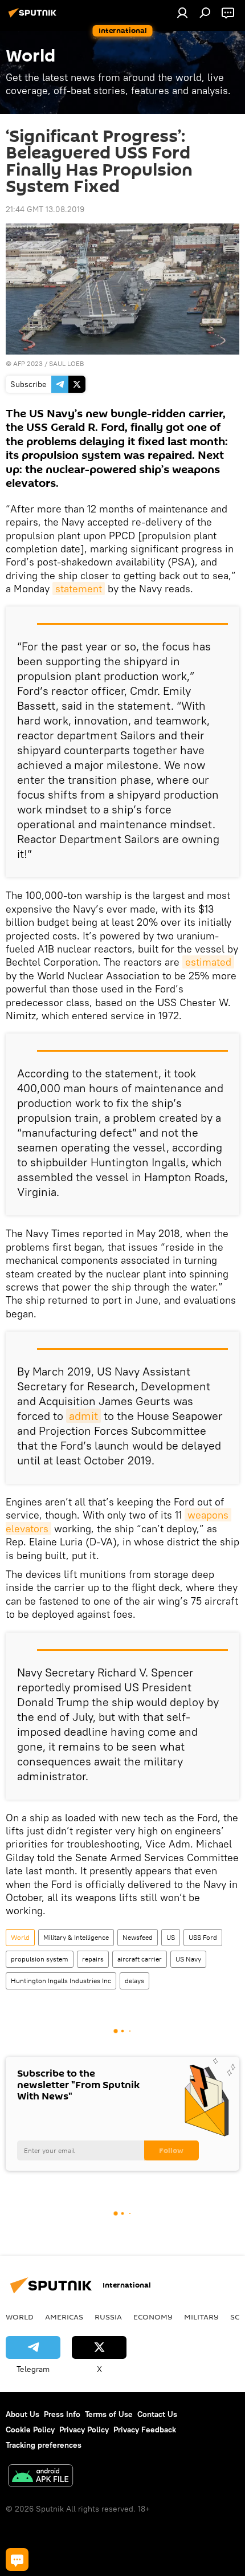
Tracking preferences (44, 2445)
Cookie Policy (30, 2430)
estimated (208, 962)
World (20, 1937)
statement (79, 589)
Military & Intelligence (76, 1937)
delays (134, 1981)
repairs (93, 1959)
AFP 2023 (28, 363)
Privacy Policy (84, 2430)
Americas (64, 2317)
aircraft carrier (140, 1959)
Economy (153, 2317)
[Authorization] (182, 13)
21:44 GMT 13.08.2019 (45, 209)
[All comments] (17, 2559)
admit (83, 1416)
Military (201, 2317)
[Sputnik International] (34, 17)
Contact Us (157, 2414)
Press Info (62, 2414)
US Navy (188, 1959)
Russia (108, 2317)
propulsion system (40, 1959)
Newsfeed (138, 1937)
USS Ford (203, 1937)
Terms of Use (109, 2414)
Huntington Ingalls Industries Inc (61, 1981)
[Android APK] (40, 2477)
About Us (23, 2414)
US (171, 1937)
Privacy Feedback (145, 2430)
